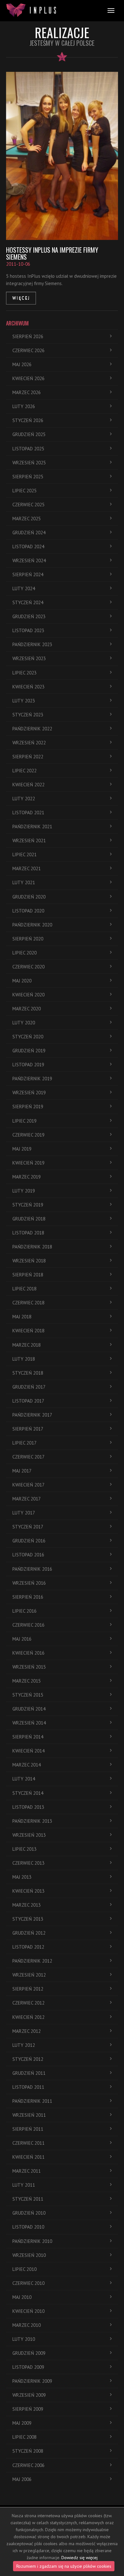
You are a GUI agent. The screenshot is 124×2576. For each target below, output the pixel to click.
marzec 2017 (27, 1499)
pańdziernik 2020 (32, 925)
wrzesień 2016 (29, 1583)
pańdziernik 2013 (32, 1821)
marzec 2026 (27, 392)
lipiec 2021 (24, 854)
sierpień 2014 (28, 1737)
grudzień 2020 (29, 897)
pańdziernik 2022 (32, 729)
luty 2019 (24, 1191)
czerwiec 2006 (28, 2465)
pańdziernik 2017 (32, 1415)
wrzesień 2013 (29, 1835)
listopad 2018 (28, 1233)
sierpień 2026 (28, 336)
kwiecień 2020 (28, 995)
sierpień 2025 (28, 477)
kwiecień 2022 (28, 785)
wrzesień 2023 (29, 658)
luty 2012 (24, 2045)
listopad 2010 (28, 2227)
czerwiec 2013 (28, 1863)
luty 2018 (24, 1359)
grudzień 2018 (29, 1219)
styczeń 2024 (28, 602)
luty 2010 (24, 2339)
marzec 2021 (27, 868)
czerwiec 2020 (28, 967)
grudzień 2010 (29, 2213)
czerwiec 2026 (28, 350)
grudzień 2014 (29, 1709)
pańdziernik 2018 (32, 1247)
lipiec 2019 (24, 1121)
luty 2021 (24, 882)
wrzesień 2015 (29, 1667)
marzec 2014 (27, 1765)
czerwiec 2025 (28, 505)
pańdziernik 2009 (32, 2381)
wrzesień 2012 (29, 1975)
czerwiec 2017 (28, 1457)
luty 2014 (24, 1779)
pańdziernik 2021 (32, 827)
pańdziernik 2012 (32, 1961)
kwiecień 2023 (28, 687)
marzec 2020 (27, 1009)
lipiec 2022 (24, 771)
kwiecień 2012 (28, 2017)
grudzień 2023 (29, 616)
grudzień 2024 (29, 533)
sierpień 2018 (28, 1275)
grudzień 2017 (29, 1387)
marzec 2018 (27, 1345)
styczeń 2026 (28, 420)
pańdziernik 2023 (32, 644)
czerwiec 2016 (28, 1625)
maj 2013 (22, 1877)
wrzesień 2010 (29, 2255)
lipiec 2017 (24, 1443)
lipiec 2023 (24, 673)
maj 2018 (22, 1317)
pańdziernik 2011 (32, 2101)
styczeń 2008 (28, 2451)
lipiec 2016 (24, 1611)
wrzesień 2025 (29, 463)
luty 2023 (24, 701)
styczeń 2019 (28, 1205)
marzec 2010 (27, 2325)
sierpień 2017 (28, 1429)
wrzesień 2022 (29, 743)
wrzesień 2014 (29, 1723)
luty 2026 (24, 406)
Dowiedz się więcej (79, 2558)
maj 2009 (22, 2423)
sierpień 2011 (28, 2129)
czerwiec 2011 (28, 2143)
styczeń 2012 (28, 2059)
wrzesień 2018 (29, 1261)
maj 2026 (22, 364)
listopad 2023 (28, 630)
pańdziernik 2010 (32, 2241)
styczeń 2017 (28, 1527)
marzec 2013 (27, 1905)
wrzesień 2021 (29, 840)
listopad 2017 (28, 1401)
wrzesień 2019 (29, 1093)
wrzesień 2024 (29, 560)
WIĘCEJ (21, 298)
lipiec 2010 (24, 2269)
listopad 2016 (28, 1555)
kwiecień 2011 (28, 2157)
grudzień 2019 (29, 1051)
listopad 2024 (28, 547)
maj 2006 (22, 2479)
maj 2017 (22, 1471)
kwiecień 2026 (28, 378)
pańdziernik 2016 (32, 1569)
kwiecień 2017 (28, 1485)
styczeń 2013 (28, 1919)
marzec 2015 (27, 1681)
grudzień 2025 (29, 434)
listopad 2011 (28, 2087)
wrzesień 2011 (29, 2115)
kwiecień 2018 (28, 1331)
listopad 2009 (28, 2367)
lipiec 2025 (24, 491)
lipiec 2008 (24, 2437)
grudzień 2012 (29, 1933)
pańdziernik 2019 (32, 1079)
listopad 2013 (28, 1807)
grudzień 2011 (29, 2073)
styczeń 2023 (28, 715)
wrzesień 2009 (29, 2395)
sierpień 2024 (28, 574)
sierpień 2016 (28, 1597)
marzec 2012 (27, 2031)
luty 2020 (24, 1023)
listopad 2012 (28, 1947)
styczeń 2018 (28, 1373)
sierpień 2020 (28, 939)
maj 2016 (22, 1639)
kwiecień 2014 (28, 1751)
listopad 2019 (28, 1065)
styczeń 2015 (28, 1695)
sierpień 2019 (28, 1107)
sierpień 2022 (28, 757)
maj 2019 (22, 1149)
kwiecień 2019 (28, 1163)
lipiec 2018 (24, 1289)
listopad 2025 (28, 449)
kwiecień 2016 (28, 1653)
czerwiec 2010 (28, 2283)
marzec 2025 (27, 519)
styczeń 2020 (28, 1037)
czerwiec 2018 (28, 1303)
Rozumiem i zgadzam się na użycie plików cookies (64, 2566)
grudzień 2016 (29, 1541)
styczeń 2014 (28, 1793)
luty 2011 (24, 2185)
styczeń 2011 (28, 2199)
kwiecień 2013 (28, 1891)
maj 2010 (22, 2297)
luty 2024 (24, 588)
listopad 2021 (28, 813)
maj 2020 (22, 981)
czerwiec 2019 (28, 1135)
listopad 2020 (28, 911)
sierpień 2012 (28, 1989)
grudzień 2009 (29, 2353)
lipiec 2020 (24, 953)
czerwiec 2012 (28, 2003)
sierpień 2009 (28, 2409)
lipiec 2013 (24, 1849)
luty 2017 (24, 1513)
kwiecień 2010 (28, 2311)
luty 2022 (24, 799)
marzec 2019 (27, 1177)
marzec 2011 (27, 2171)
